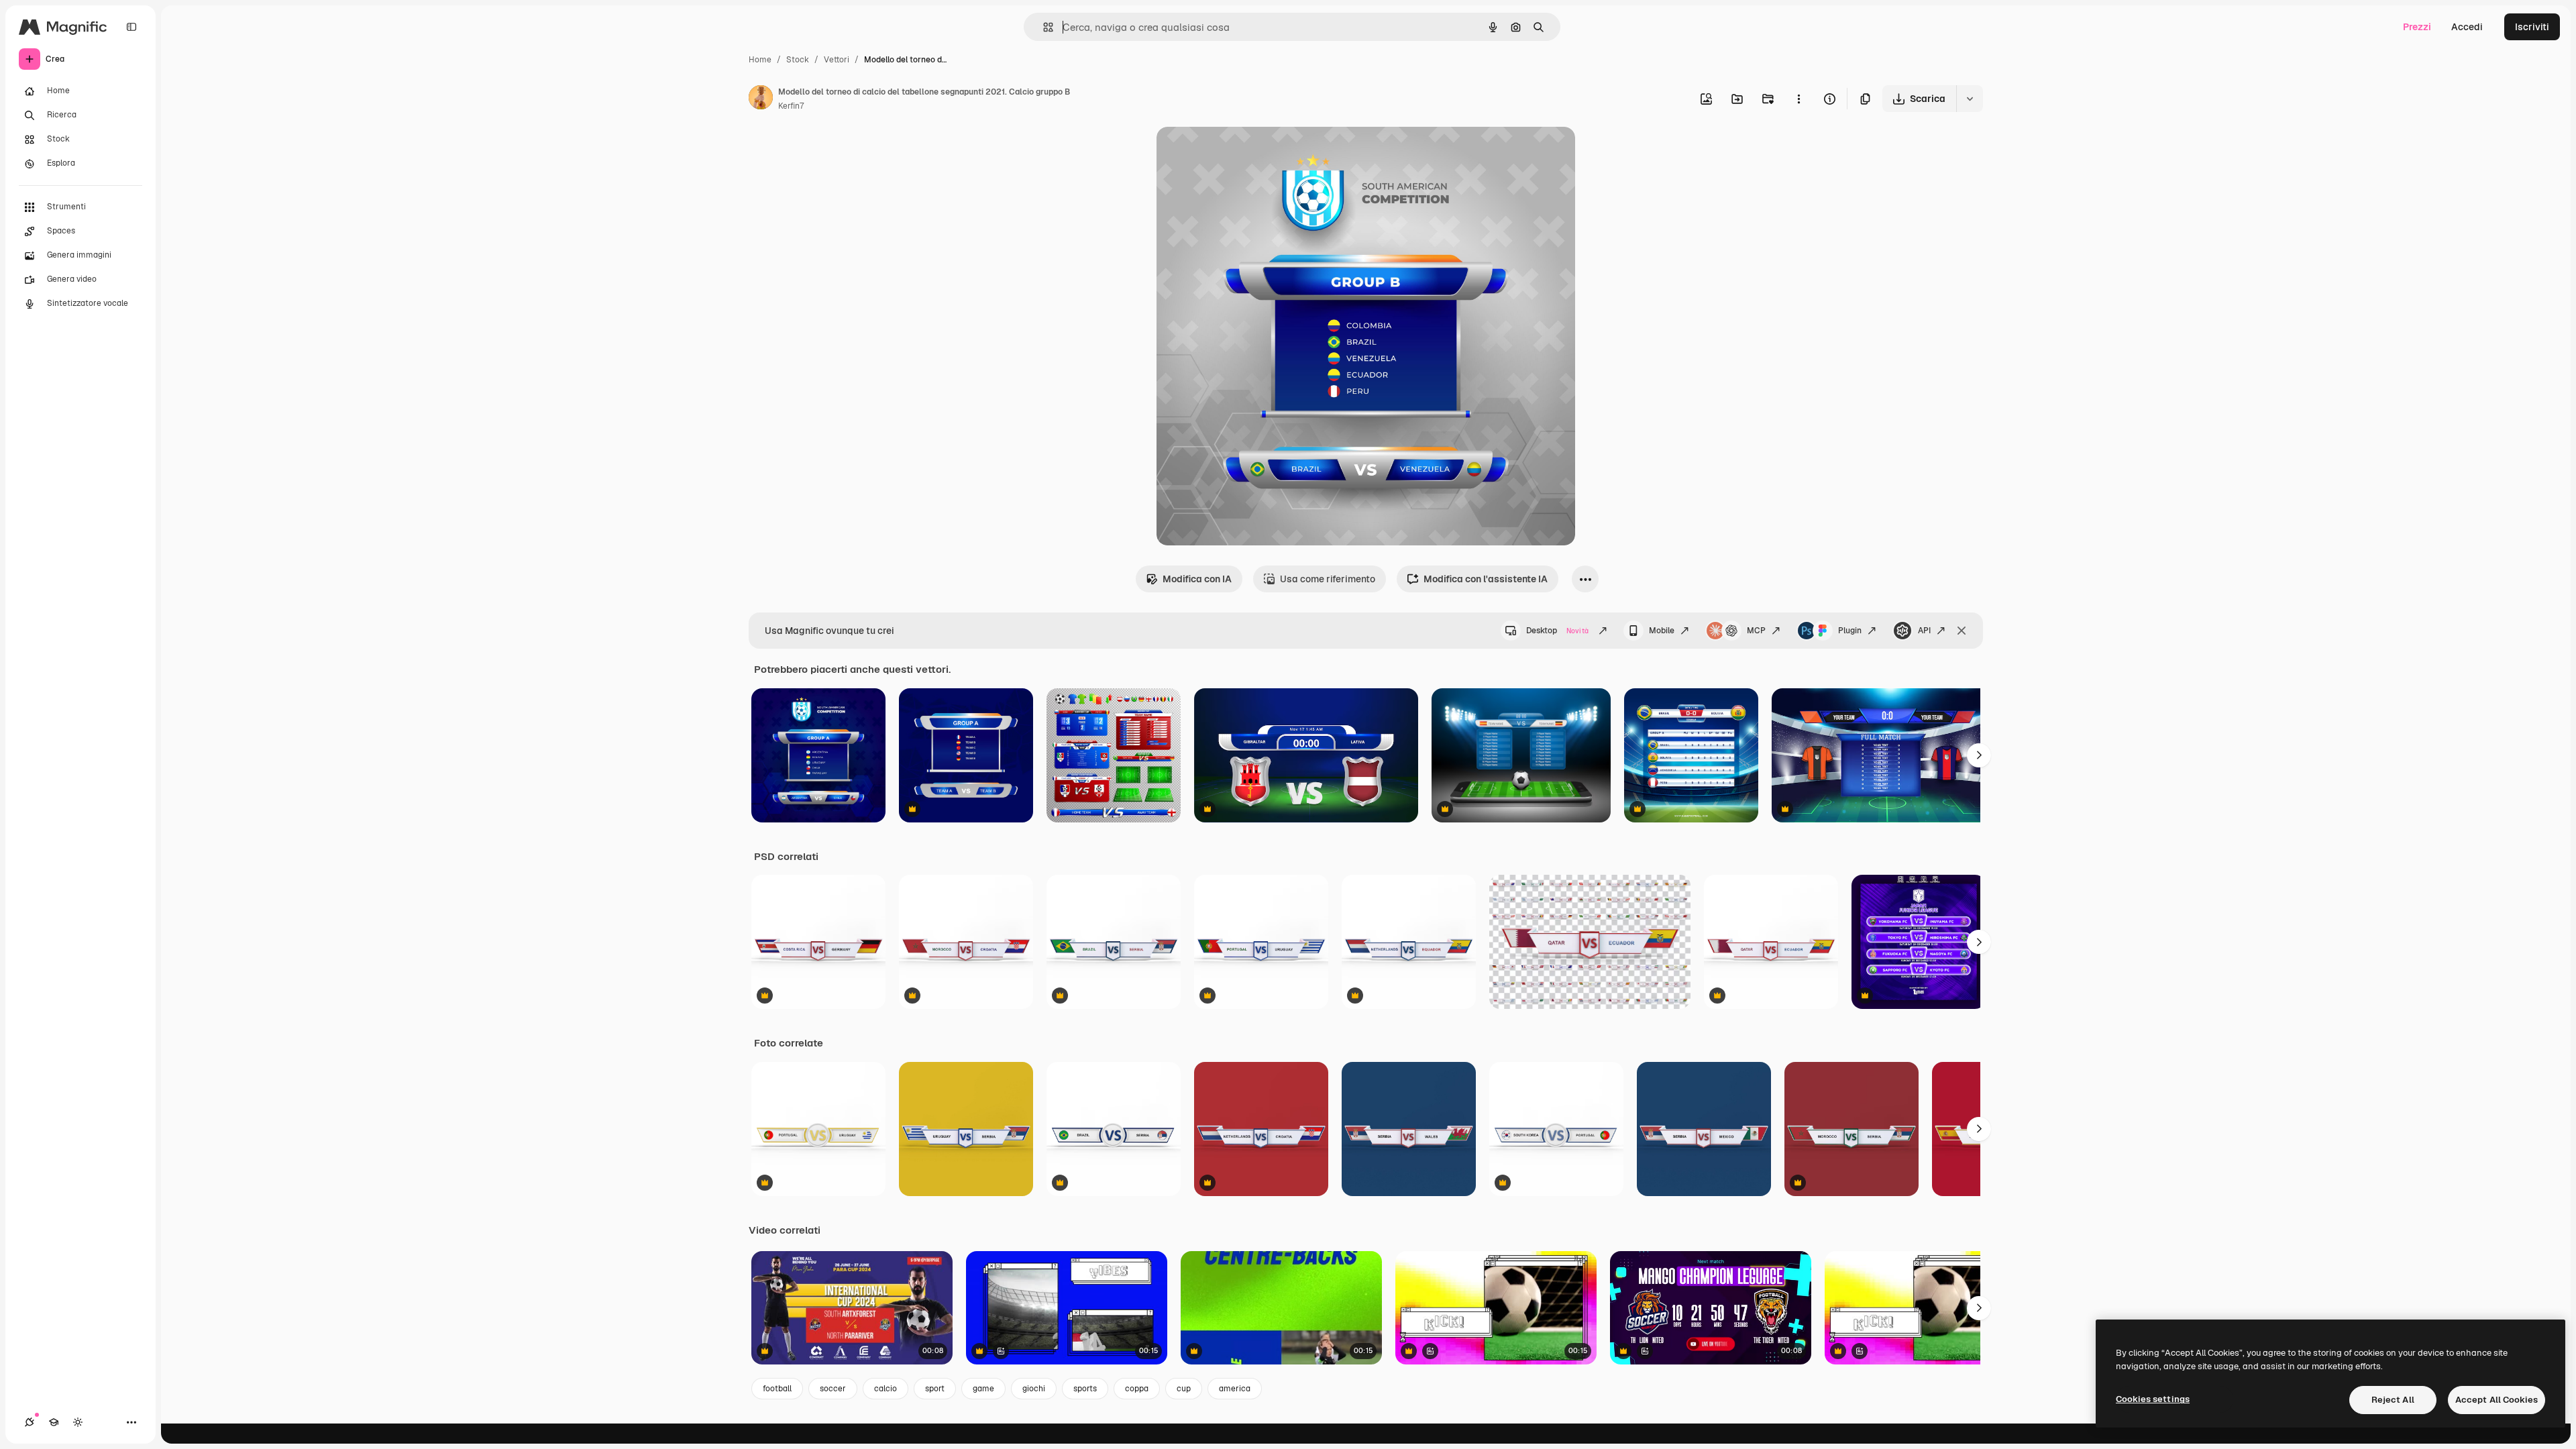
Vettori (837, 60)
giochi (1034, 1389)
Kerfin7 (791, 106)
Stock (798, 60)
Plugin (1850, 631)
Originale (1245, 153)
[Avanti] (1979, 755)
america (1235, 1389)
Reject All (2393, 1400)
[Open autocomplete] (1043, 27)
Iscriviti (2532, 27)
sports (1085, 1389)
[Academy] (54, 1422)
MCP (1756, 631)
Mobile (1662, 631)
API (1924, 631)
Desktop (1557, 631)
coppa (1137, 1389)
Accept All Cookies (2497, 1400)
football (777, 1389)
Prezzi (2417, 27)
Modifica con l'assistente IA (1486, 579)
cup (1184, 1389)
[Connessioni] (30, 1422)
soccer (833, 1389)
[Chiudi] (1962, 631)
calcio (885, 1389)
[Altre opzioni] (1799, 99)
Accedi (2467, 27)
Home (760, 60)
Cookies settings (2153, 1399)
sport (935, 1389)
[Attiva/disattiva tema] (78, 1422)
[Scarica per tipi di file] (1970, 99)
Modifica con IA (1197, 579)
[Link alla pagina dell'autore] (761, 99)
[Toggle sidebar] (131, 27)
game (983, 1389)
